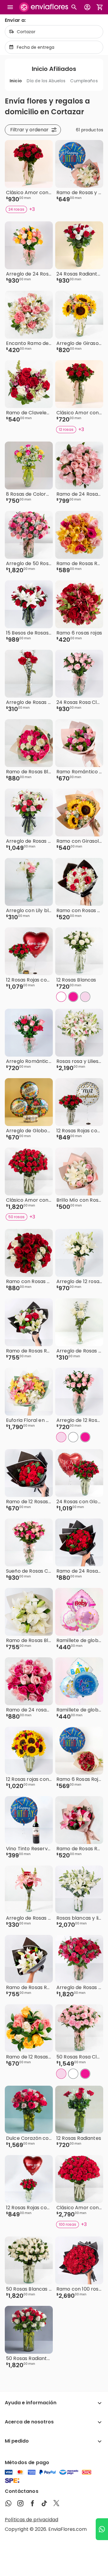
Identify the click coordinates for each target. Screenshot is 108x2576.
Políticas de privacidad (31, 2520)
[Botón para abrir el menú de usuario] (87, 7)
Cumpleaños (84, 81)
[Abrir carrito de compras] (100, 7)
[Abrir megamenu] (10, 7)
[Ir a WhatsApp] (102, 2529)
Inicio (16, 81)
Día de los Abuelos (46, 81)
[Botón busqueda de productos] (74, 7)
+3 (32, 209)
